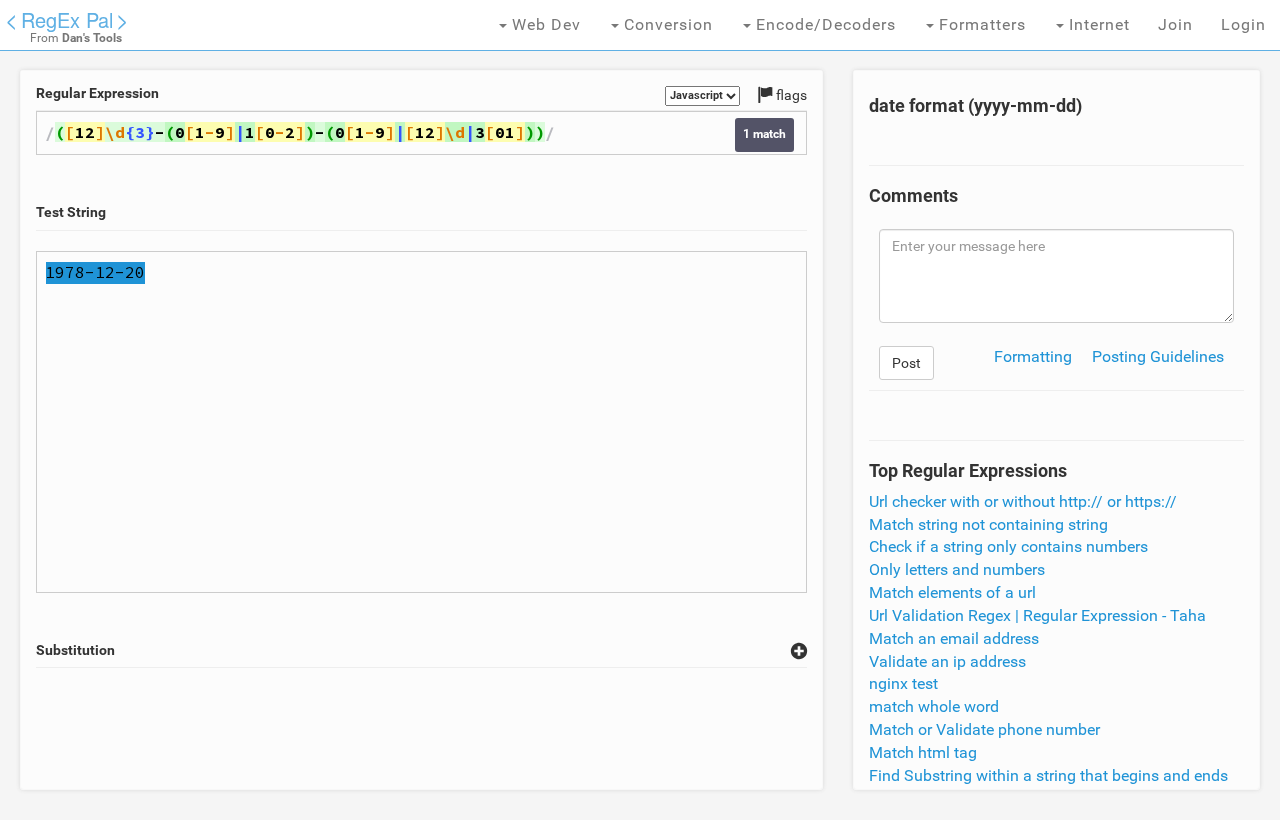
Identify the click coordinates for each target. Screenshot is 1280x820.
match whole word (934, 706)
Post (906, 363)
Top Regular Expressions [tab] (968, 471)
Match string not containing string (988, 524)
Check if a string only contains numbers (1008, 546)
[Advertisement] (422, 729)
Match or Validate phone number (984, 729)
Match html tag (923, 752)
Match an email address (954, 638)
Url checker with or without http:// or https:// (1023, 501)
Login (1243, 24)
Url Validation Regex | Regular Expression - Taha (1037, 615)
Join (1175, 24)
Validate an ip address (947, 661)
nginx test (903, 683)
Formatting (1033, 356)
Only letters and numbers (957, 569)
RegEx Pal (67, 19)
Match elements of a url (952, 592)
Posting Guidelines (1158, 356)
